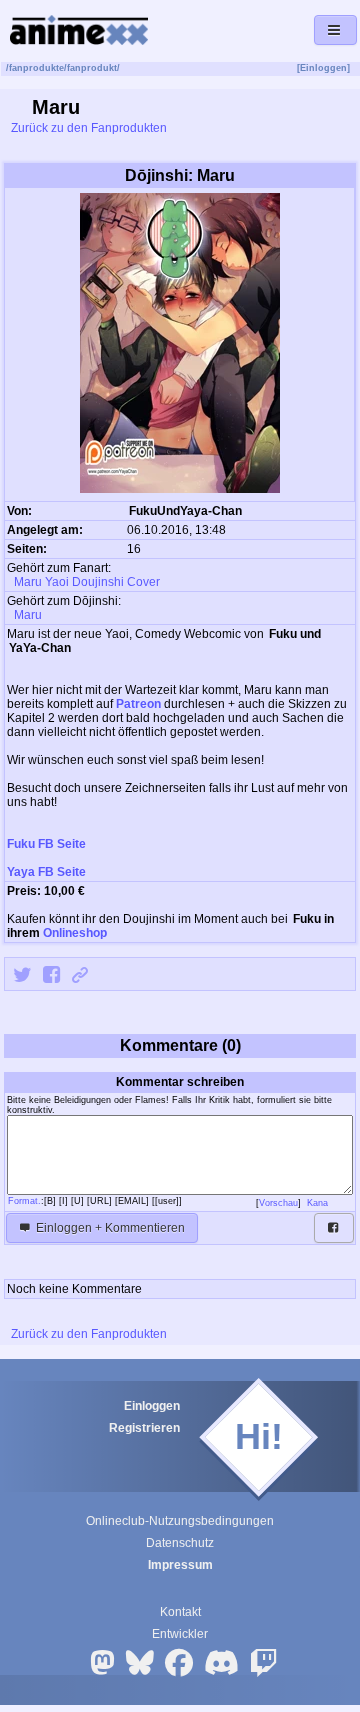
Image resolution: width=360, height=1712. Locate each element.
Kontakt (180, 1612)
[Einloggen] (323, 68)
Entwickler (180, 1634)
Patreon (138, 704)
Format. (24, 1201)
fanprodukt (92, 68)
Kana (319, 1203)
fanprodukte (36, 68)
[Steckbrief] (255, 512)
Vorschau (278, 1203)
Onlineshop (75, 933)
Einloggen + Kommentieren (109, 1228)
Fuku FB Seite (46, 844)
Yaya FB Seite (46, 872)
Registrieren (144, 1428)
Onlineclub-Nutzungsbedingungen (180, 1521)
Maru (26, 615)
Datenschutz (180, 1543)
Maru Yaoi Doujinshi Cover (85, 582)
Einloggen (152, 1406)
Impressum (180, 1565)
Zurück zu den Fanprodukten (87, 128)
